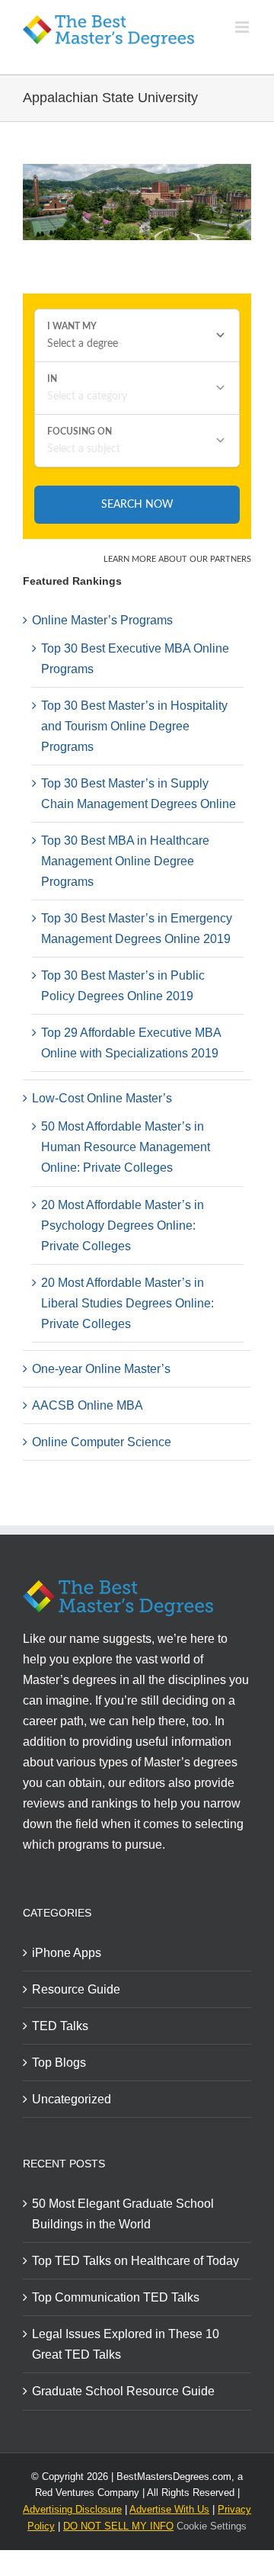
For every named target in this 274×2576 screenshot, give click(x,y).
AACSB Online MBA (88, 1405)
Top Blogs (59, 2063)
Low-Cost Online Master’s (102, 1098)
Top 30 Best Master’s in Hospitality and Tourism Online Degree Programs (134, 726)
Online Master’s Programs (102, 620)
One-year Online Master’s (101, 1369)
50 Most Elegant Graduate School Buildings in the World (123, 2214)
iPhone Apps (67, 1953)
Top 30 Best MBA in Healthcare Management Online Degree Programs (125, 861)
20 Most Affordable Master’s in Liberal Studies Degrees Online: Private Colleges (127, 1303)
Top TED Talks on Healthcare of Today (135, 2261)
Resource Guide (76, 1989)
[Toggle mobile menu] (243, 27)
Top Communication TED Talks (116, 2297)
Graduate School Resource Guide (123, 2391)
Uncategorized (72, 2099)
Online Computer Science (102, 1442)
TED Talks (60, 2026)
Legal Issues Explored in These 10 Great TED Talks (126, 2344)
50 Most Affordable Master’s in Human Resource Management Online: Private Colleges (126, 1147)
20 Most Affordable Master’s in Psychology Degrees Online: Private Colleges (123, 1225)
